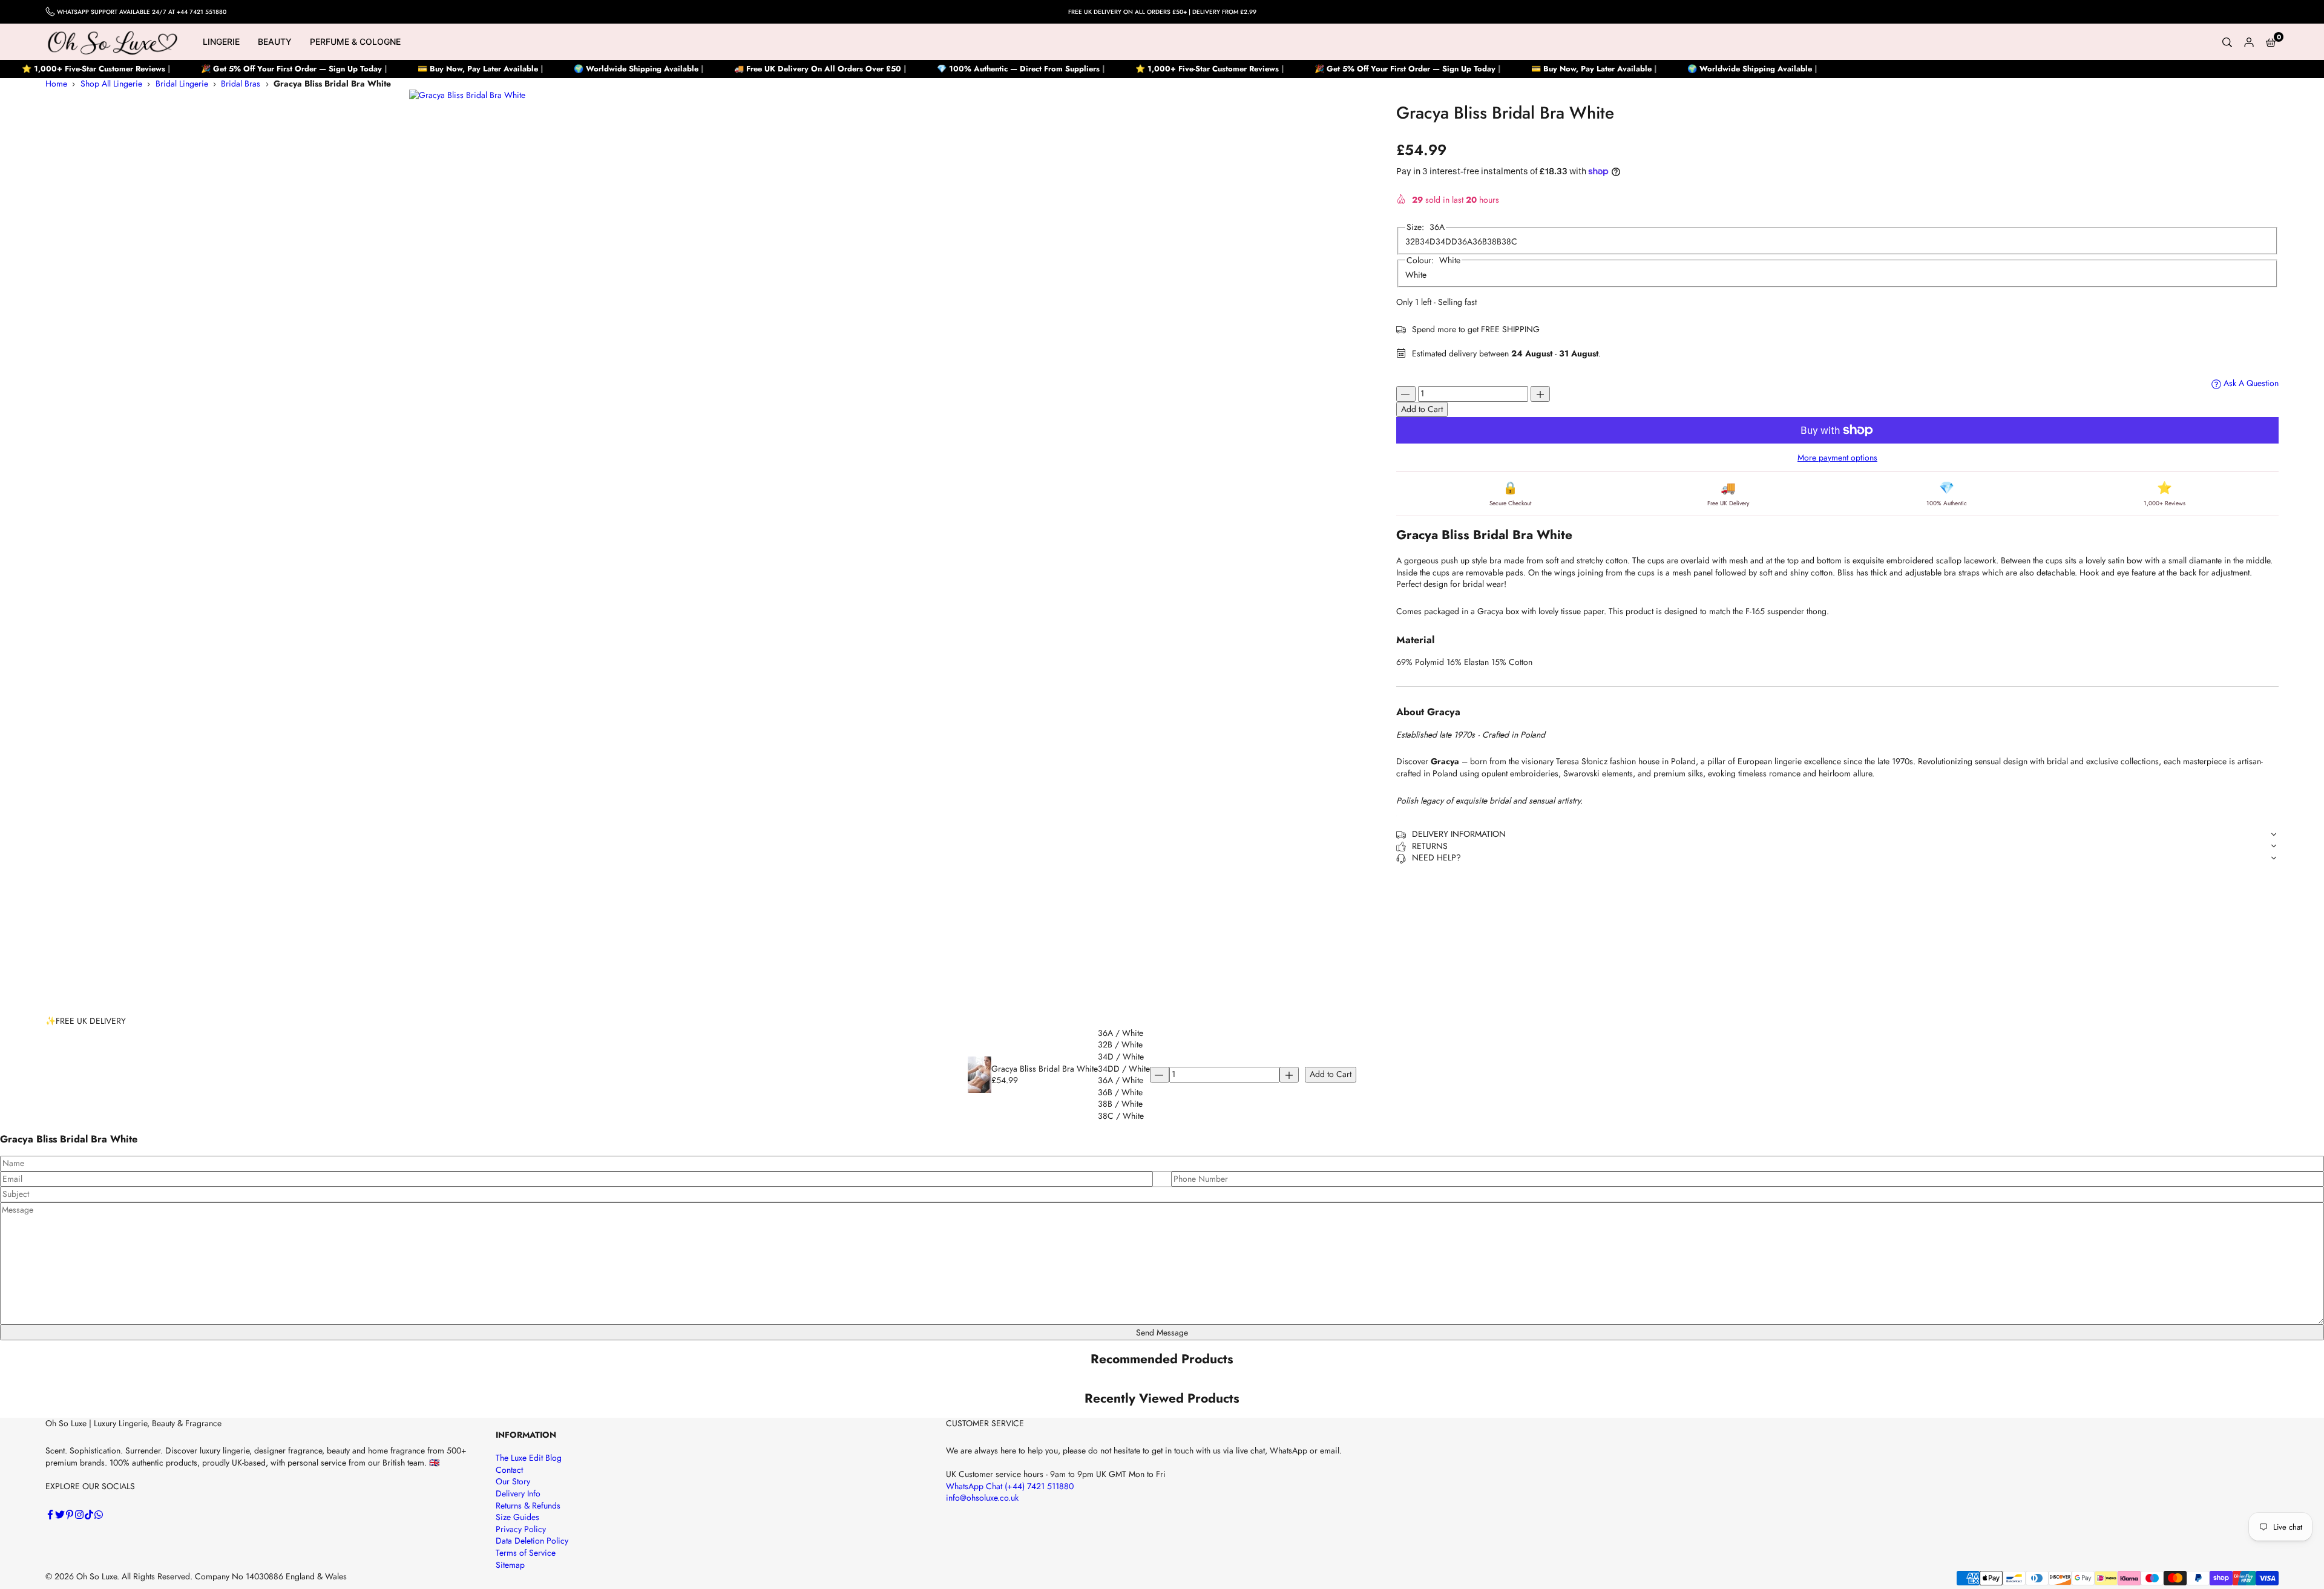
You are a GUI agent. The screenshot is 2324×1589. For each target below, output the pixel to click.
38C (1509, 242)
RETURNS (1430, 846)
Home (56, 84)
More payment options (1837, 458)
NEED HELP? (1436, 858)
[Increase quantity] (1540, 394)
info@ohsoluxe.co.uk (982, 1498)
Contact (509, 1470)
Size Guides (517, 1517)
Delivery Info (518, 1493)
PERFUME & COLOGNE (355, 41)
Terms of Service (526, 1553)
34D (1428, 242)
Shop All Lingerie (111, 84)
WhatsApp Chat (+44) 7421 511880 (1010, 1486)
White (1416, 275)
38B (1494, 242)
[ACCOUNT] (2249, 42)
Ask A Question (2250, 383)
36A (1465, 242)
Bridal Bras (241, 84)
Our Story (513, 1481)
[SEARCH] (2227, 42)
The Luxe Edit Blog (529, 1458)
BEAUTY (275, 41)
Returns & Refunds (528, 1505)
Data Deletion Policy (532, 1541)
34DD (1446, 242)
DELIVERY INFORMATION (1459, 834)
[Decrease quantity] (1406, 394)
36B (1480, 242)
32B (1413, 242)
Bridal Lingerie (182, 84)
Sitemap (510, 1565)
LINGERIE (221, 41)
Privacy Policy (521, 1529)
